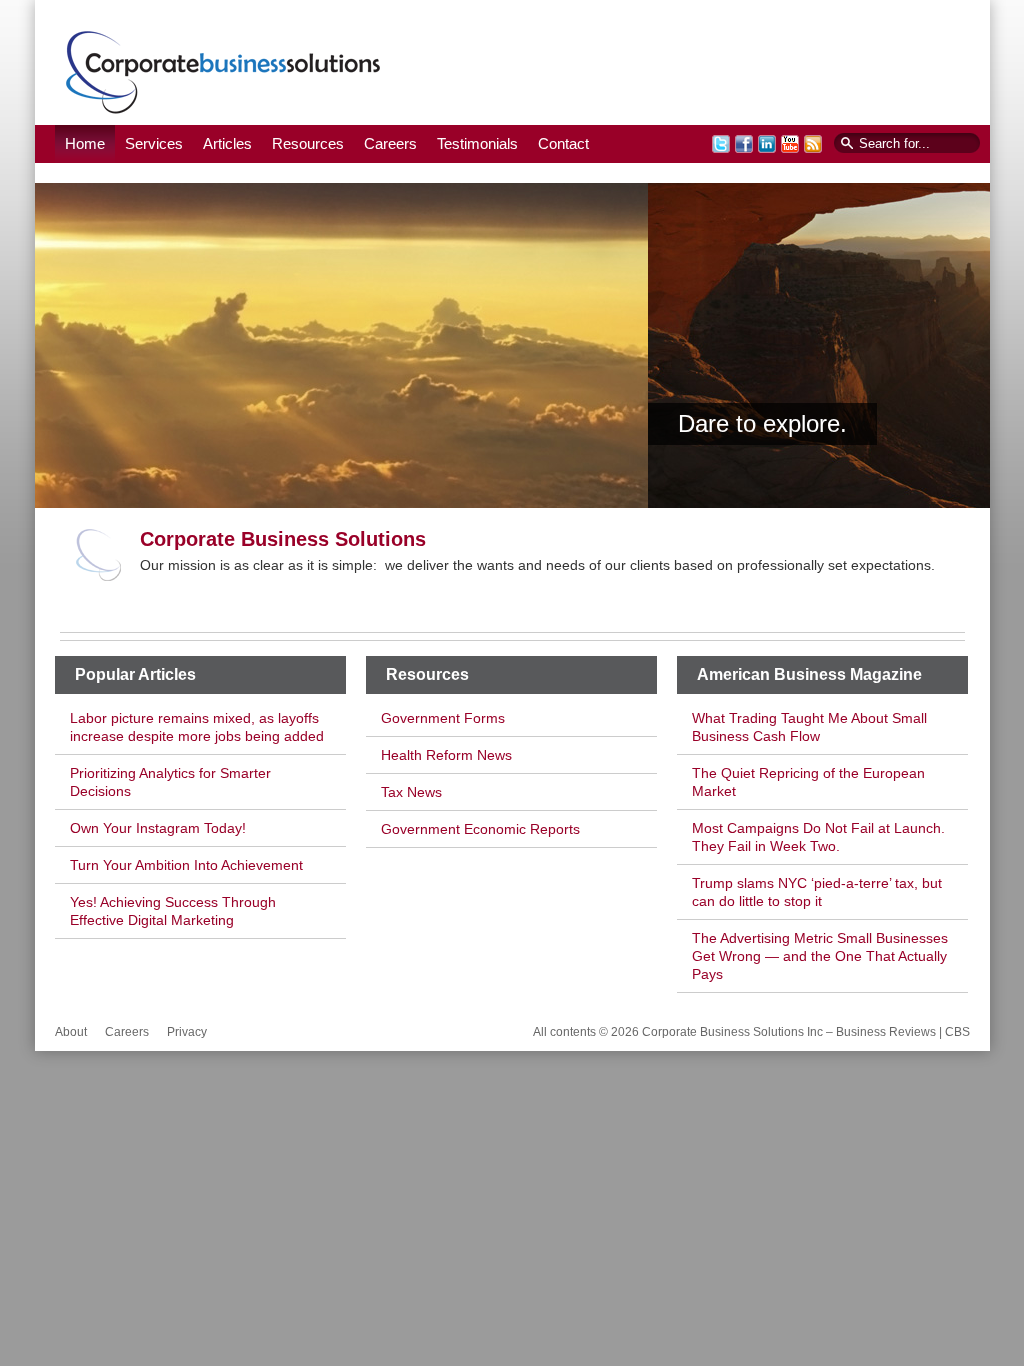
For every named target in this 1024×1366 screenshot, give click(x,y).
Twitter (721, 144)
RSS (813, 144)
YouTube (790, 144)
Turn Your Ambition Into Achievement (186, 865)
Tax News (411, 792)
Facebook (744, 144)
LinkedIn (767, 144)
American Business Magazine (809, 674)
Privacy (187, 1032)
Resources (308, 143)
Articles (227, 143)
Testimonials (477, 143)
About (71, 1032)
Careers (390, 143)
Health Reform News (446, 755)
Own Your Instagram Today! (158, 828)
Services (154, 143)
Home (85, 143)
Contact (563, 143)
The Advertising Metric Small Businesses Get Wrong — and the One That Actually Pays (820, 956)
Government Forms (443, 718)
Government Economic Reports (480, 829)
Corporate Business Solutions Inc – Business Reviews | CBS (223, 71)
